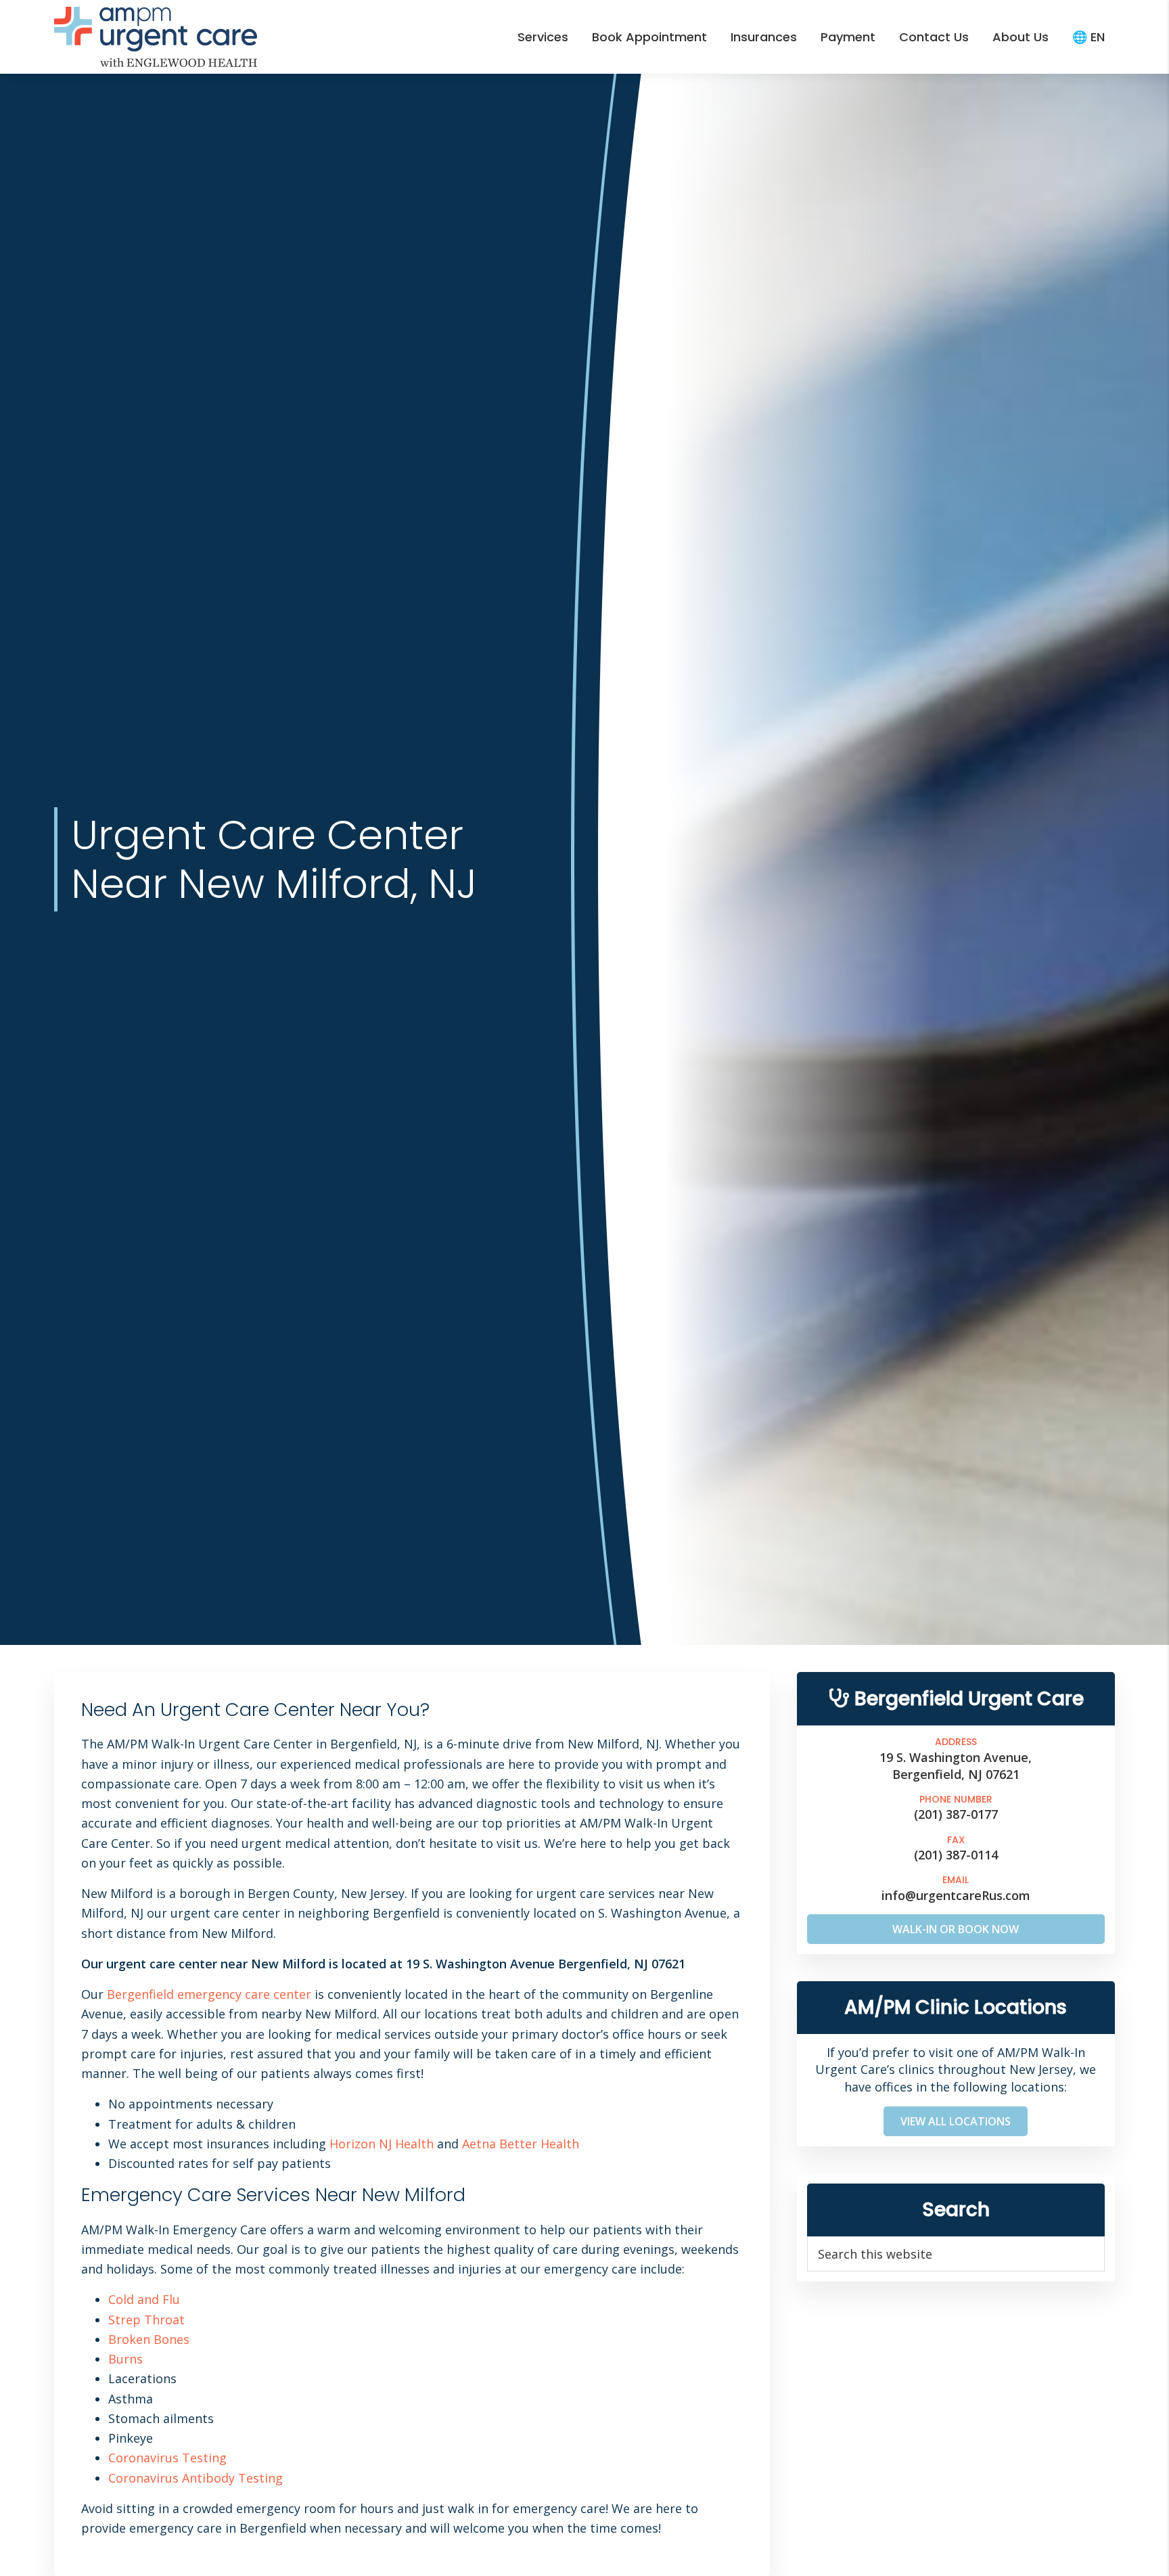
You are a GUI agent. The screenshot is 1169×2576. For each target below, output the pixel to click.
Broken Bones (149, 2339)
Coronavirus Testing (167, 2458)
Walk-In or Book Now (956, 1929)
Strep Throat (146, 2320)
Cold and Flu (144, 2299)
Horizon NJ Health (382, 2144)
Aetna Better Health (521, 2144)
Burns (125, 2359)
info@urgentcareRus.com (956, 1895)
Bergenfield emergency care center (209, 1994)
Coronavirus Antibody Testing (196, 2478)
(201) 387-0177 (956, 1814)
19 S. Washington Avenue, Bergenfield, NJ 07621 (956, 1765)
